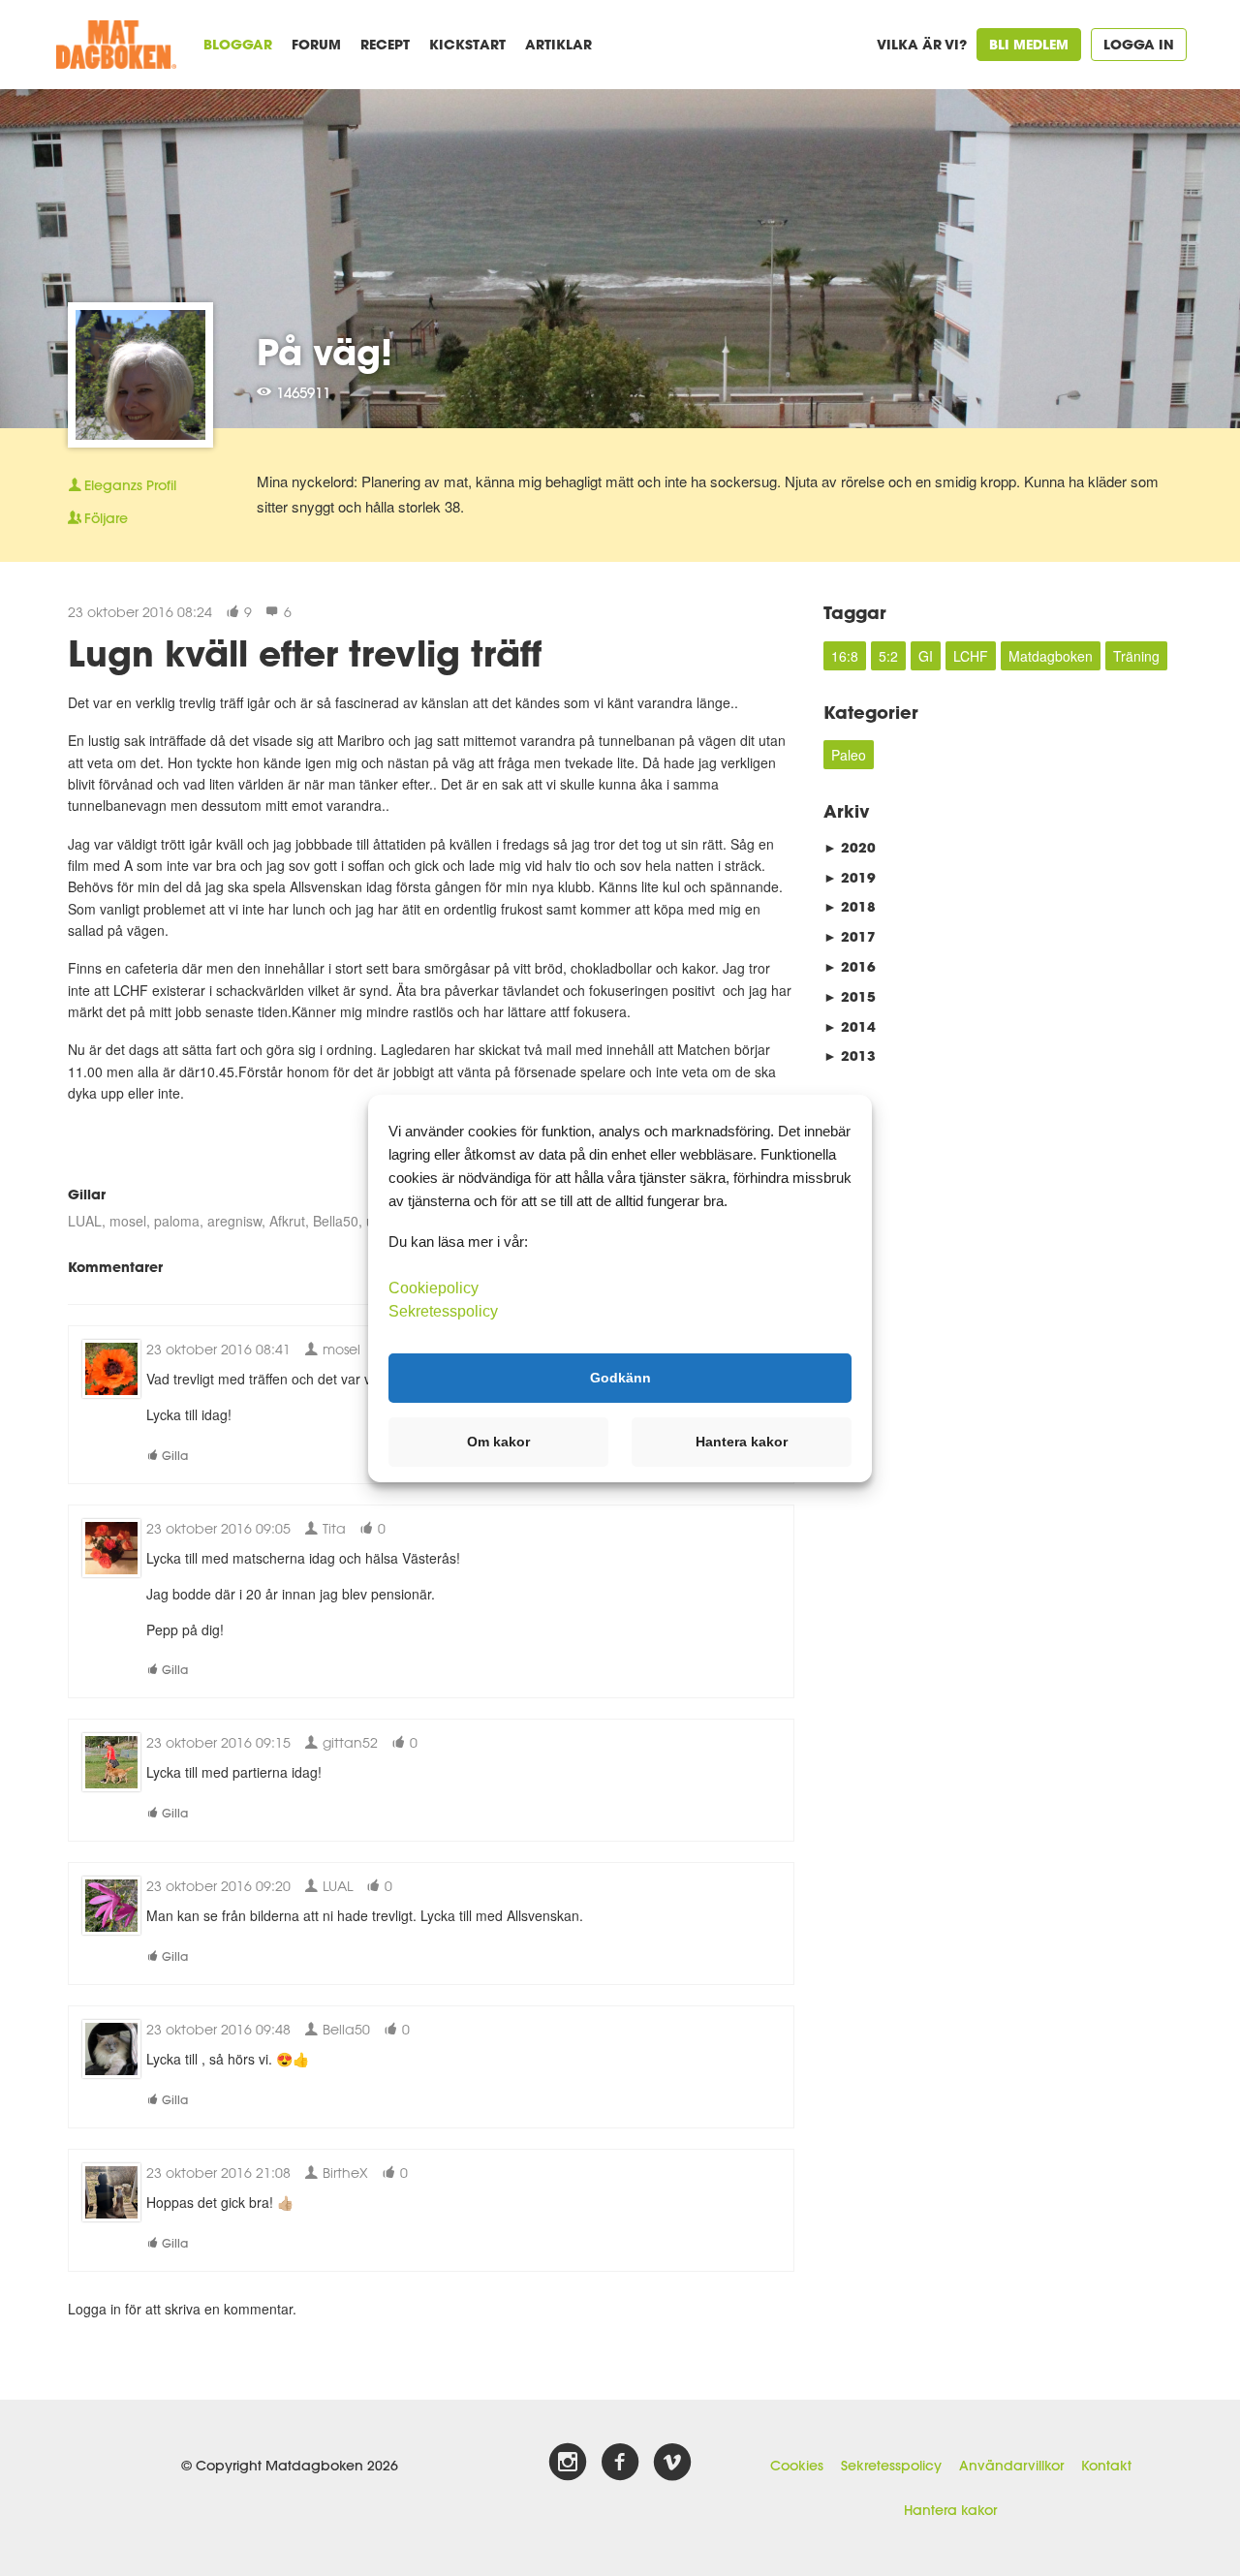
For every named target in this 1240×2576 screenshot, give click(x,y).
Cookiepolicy (434, 1287)
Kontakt (1106, 2466)
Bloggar (238, 44)
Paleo (849, 755)
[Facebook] (620, 2463)
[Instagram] (568, 2463)
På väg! (325, 352)
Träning (1136, 656)
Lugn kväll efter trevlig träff (305, 653)
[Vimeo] (672, 2463)
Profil (130, 485)
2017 (850, 936)
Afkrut (287, 1221)
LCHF (971, 656)
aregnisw (234, 1221)
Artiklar (558, 44)
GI (926, 656)
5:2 (888, 656)
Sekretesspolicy (891, 2466)
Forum (316, 44)
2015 (850, 996)
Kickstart (467, 44)
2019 (850, 877)
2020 (850, 847)
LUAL (85, 1221)
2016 (850, 966)
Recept (385, 44)
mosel (128, 1221)
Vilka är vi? (922, 44)
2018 (850, 906)
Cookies (797, 2466)
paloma (177, 1221)
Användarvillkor (1011, 2466)
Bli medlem (1029, 44)
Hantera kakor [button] (742, 1442)
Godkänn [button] (620, 1378)
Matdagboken (1051, 656)
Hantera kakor (950, 2510)
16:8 (845, 656)
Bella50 (336, 1221)
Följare (106, 518)
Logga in (1139, 44)
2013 (850, 1055)
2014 (850, 1026)
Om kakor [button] (498, 1442)
